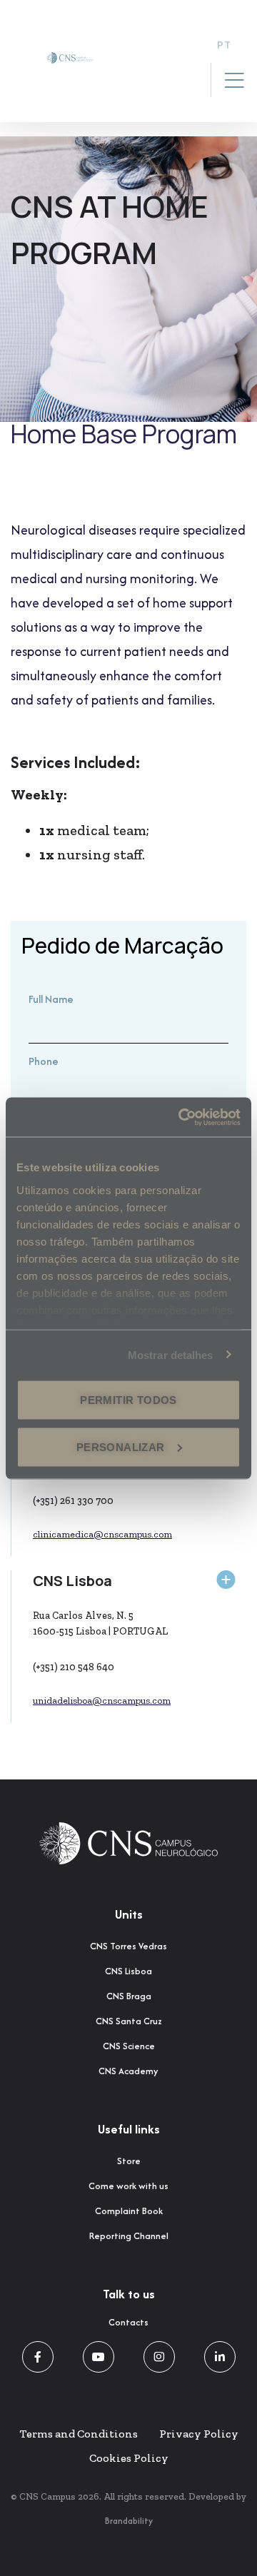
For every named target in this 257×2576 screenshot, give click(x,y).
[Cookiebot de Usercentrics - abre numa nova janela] (181, 1117)
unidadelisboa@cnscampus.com (102, 1701)
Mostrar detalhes (171, 1354)
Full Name (51, 999)
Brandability (129, 2521)
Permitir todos (128, 1400)
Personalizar (121, 1446)
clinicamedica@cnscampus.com (102, 1534)
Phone (44, 1061)
